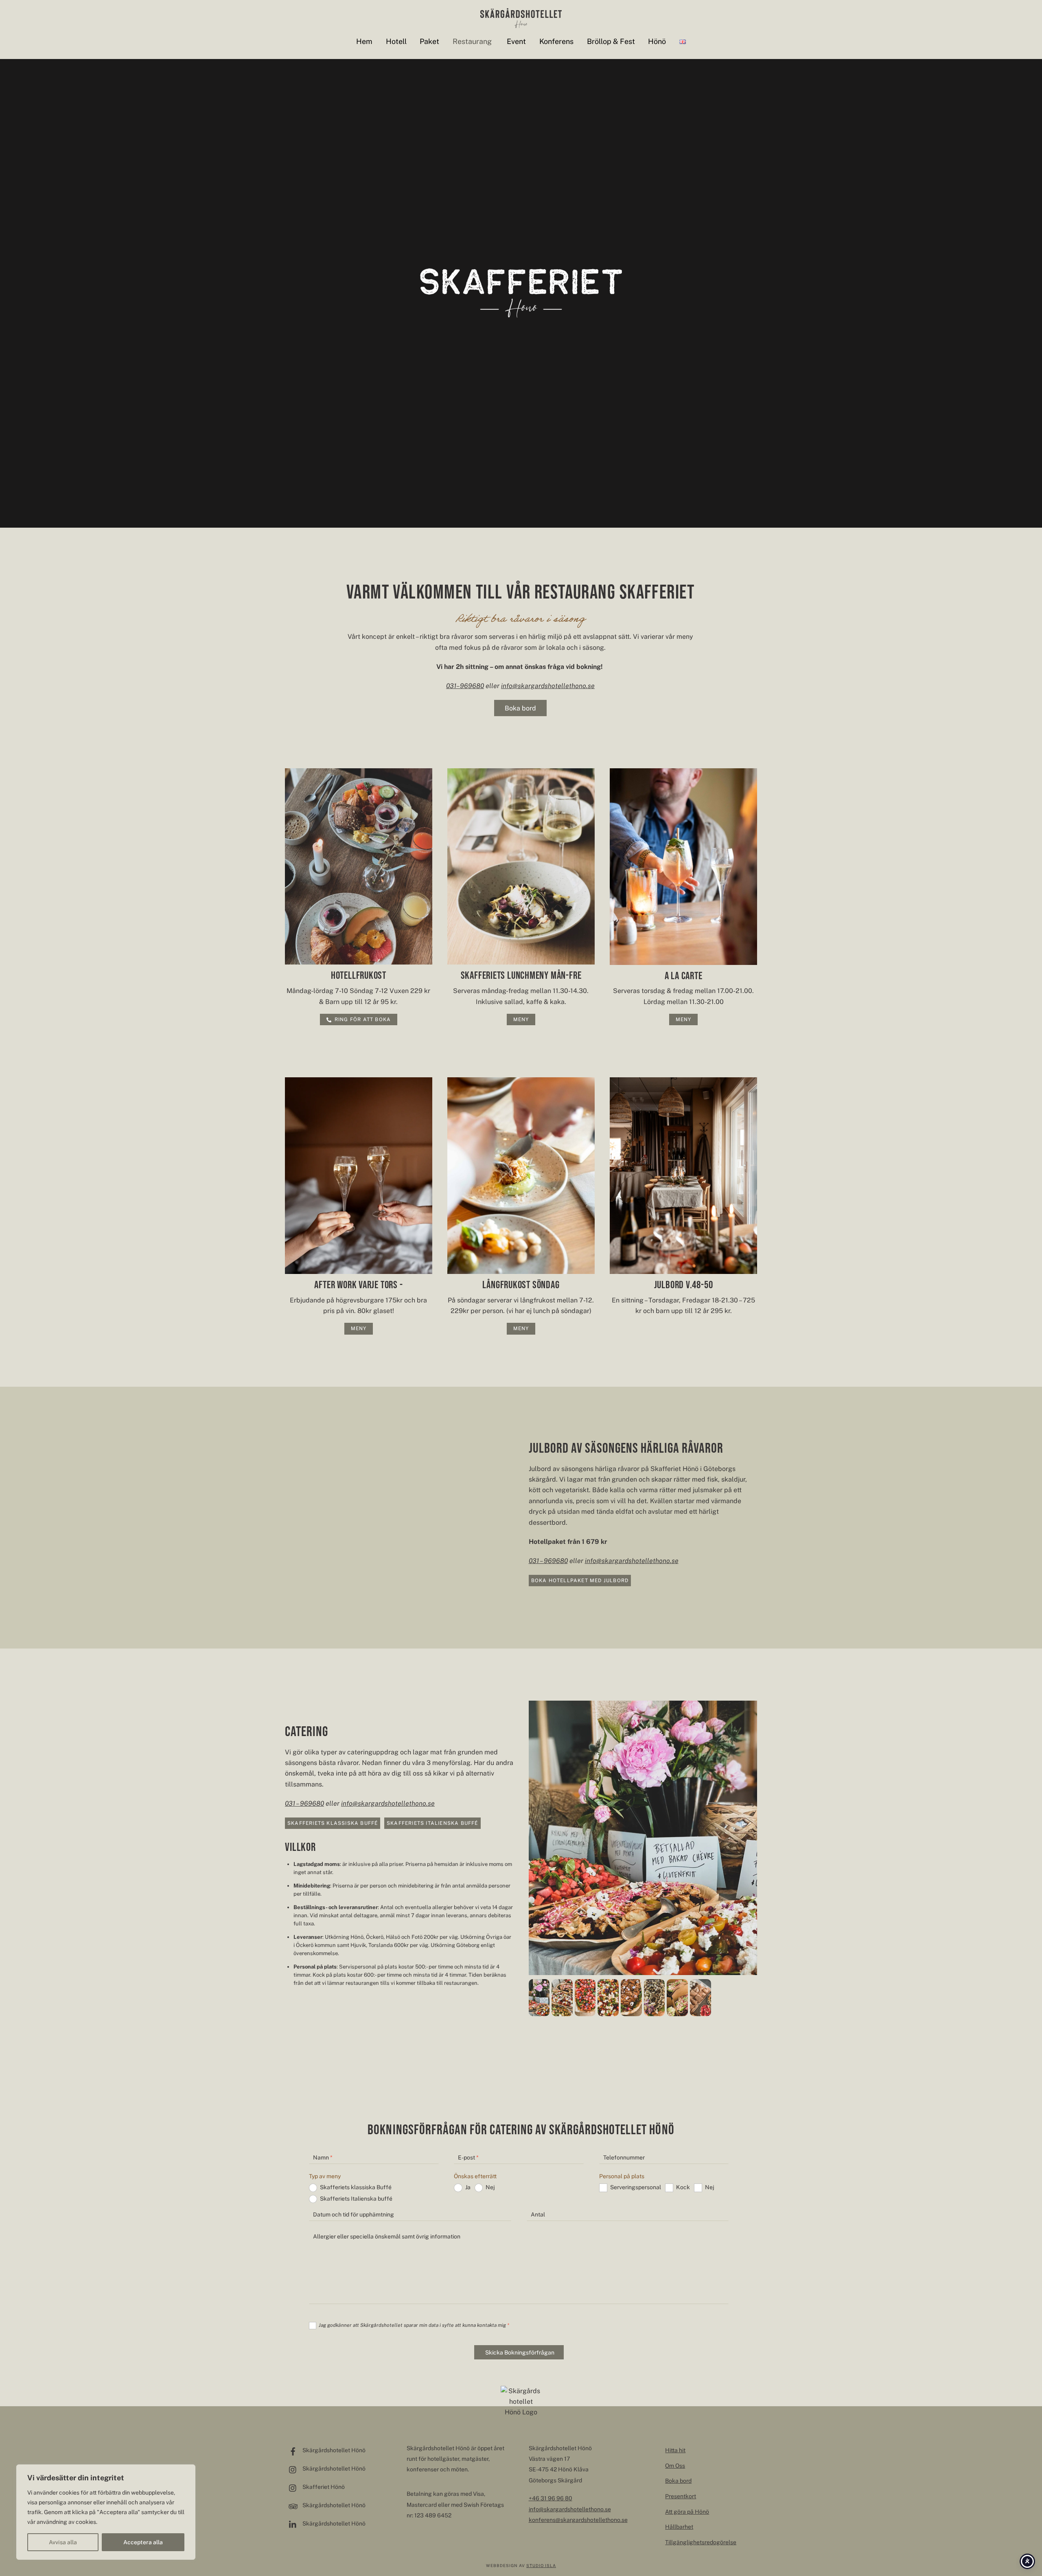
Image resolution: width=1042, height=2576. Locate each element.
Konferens (556, 41)
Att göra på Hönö (687, 2512)
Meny (521, 1019)
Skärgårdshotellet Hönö (333, 2450)
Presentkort (681, 2496)
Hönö (657, 41)
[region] (106, 2512)
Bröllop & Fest (611, 41)
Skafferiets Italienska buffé (432, 1823)
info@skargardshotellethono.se (548, 686)
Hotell (396, 41)
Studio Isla (541, 2565)
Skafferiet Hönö (323, 2487)
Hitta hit (675, 2450)
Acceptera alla (143, 2542)
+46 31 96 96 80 (551, 2498)
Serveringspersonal (636, 2187)
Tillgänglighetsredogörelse (701, 2542)
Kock (683, 2187)
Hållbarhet (679, 2527)
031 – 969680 (548, 1561)
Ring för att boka (363, 1019)
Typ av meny (325, 2176)
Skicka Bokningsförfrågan (520, 2352)
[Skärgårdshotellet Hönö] (521, 24)
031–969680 (465, 686)
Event (516, 41)
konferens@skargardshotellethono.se (578, 2520)
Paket (429, 41)
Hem (364, 41)
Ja (468, 2187)
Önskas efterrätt (475, 2176)
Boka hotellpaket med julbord (580, 1581)
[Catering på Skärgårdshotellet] (539, 2010)
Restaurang (472, 41)
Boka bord (520, 708)
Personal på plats (622, 2176)
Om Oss (675, 2466)
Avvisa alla (63, 2542)
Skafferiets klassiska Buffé (333, 1823)
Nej (490, 2187)
